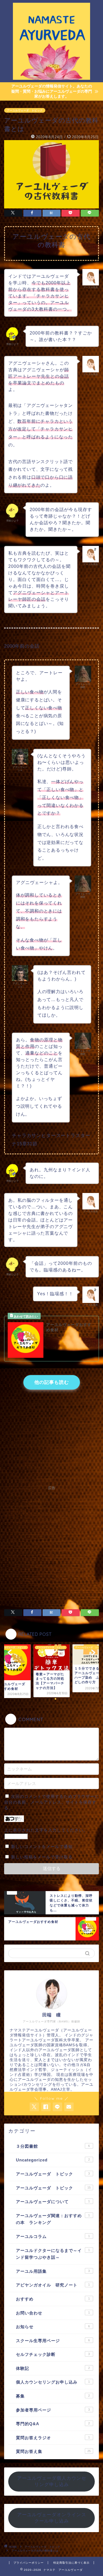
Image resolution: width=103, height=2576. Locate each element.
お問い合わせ (53, 2313)
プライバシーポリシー (29, 2563)
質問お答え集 (53, 2451)
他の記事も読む (52, 1382)
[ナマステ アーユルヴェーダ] (51, 78)
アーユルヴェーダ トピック (25, 110)
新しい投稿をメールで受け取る (42, 1857)
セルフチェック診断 (53, 2354)
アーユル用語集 (53, 2271)
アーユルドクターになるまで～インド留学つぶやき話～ (53, 2254)
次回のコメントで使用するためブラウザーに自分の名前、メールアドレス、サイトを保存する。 (51, 1802)
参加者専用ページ (53, 2410)
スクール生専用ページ (53, 2341)
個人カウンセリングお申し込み (53, 2382)
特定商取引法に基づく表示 (71, 2563)
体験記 (53, 2368)
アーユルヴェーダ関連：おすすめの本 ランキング (53, 2219)
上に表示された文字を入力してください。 (46, 1830)
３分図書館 (53, 2146)
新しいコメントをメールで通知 (42, 1847)
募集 (53, 2396)
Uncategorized (53, 2160)
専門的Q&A (53, 2424)
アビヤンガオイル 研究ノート (53, 2285)
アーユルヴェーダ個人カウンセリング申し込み (52, 2481)
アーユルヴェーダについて (53, 2202)
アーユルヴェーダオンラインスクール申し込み (52, 2518)
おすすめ (53, 2299)
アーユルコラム (53, 2236)
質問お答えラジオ (53, 2438)
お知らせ (53, 2327)
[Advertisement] (51, 1544)
